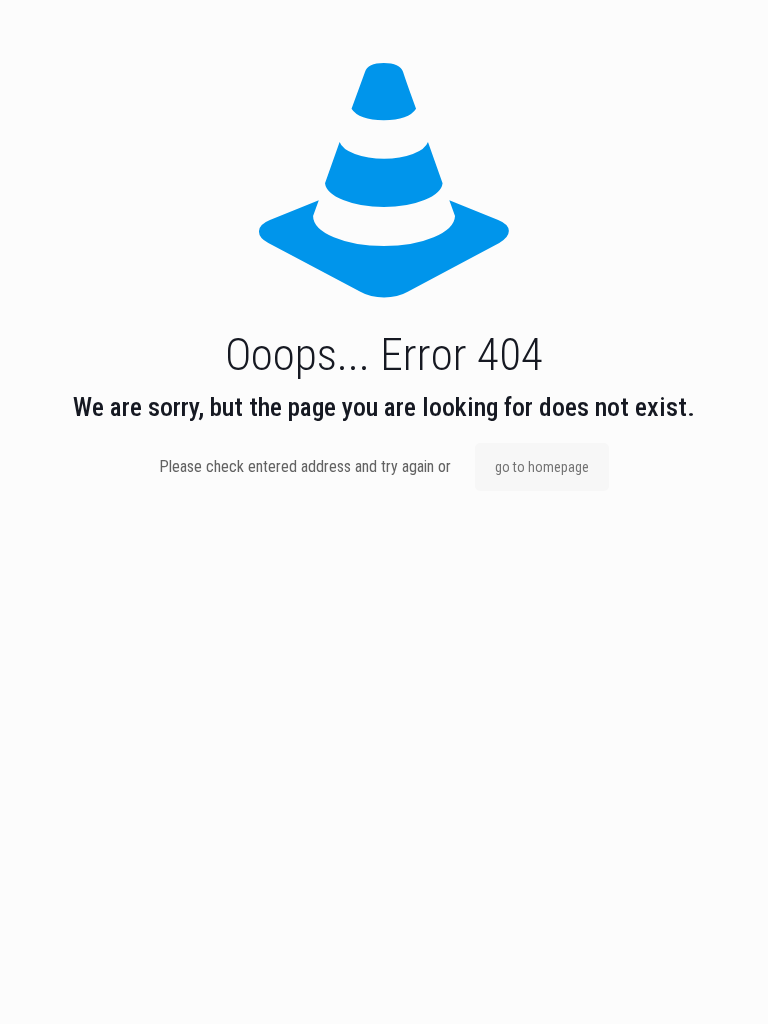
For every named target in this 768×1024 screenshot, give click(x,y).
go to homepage (542, 467)
